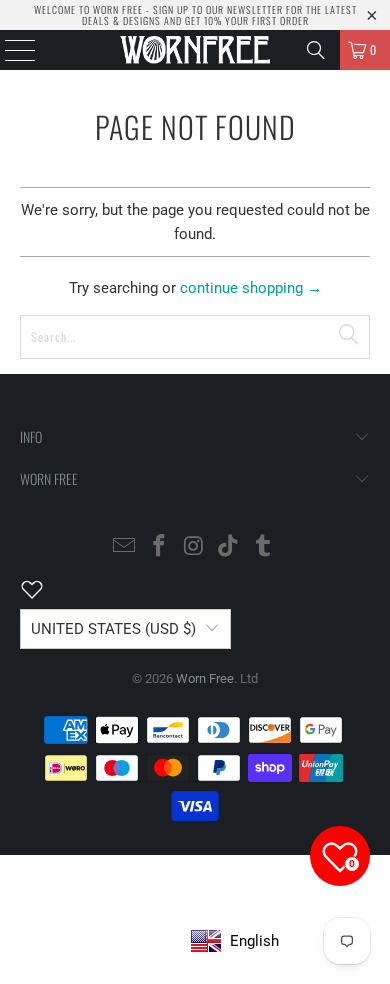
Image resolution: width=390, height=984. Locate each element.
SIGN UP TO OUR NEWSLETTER (218, 9)
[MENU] (10, 50)
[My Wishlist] (44, 589)
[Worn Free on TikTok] (229, 547)
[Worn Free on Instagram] (194, 547)
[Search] (316, 50)
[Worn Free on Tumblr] (264, 547)
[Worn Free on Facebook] (159, 547)
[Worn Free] (195, 50)
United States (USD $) (113, 629)
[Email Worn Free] (125, 547)
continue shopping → (251, 288)
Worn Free (205, 678)
